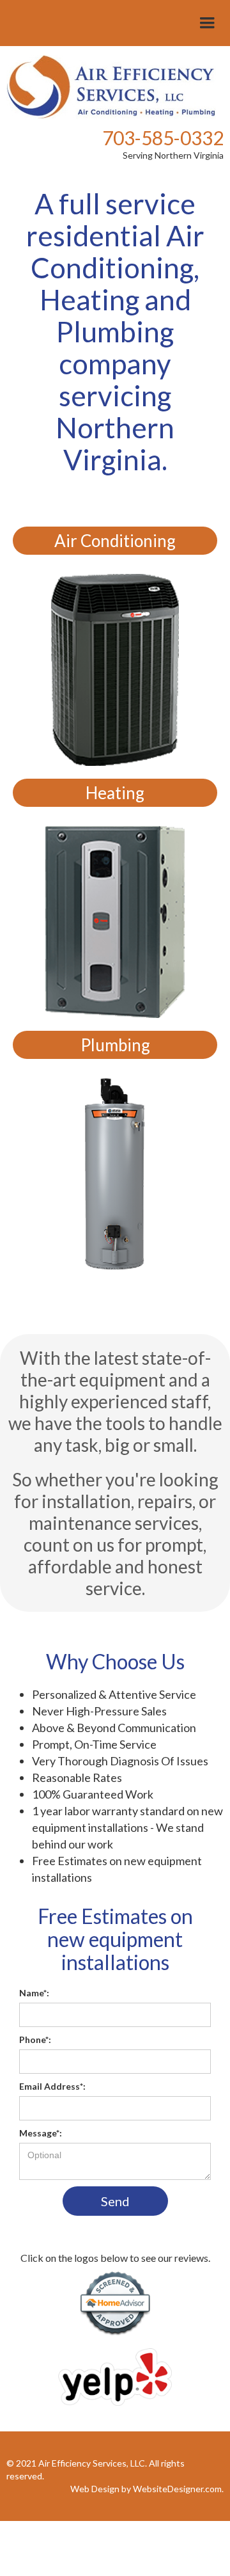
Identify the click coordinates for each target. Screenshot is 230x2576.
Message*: (41, 2133)
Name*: (34, 1993)
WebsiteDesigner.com (177, 2489)
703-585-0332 (163, 138)
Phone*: (35, 2039)
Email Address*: (52, 2086)
